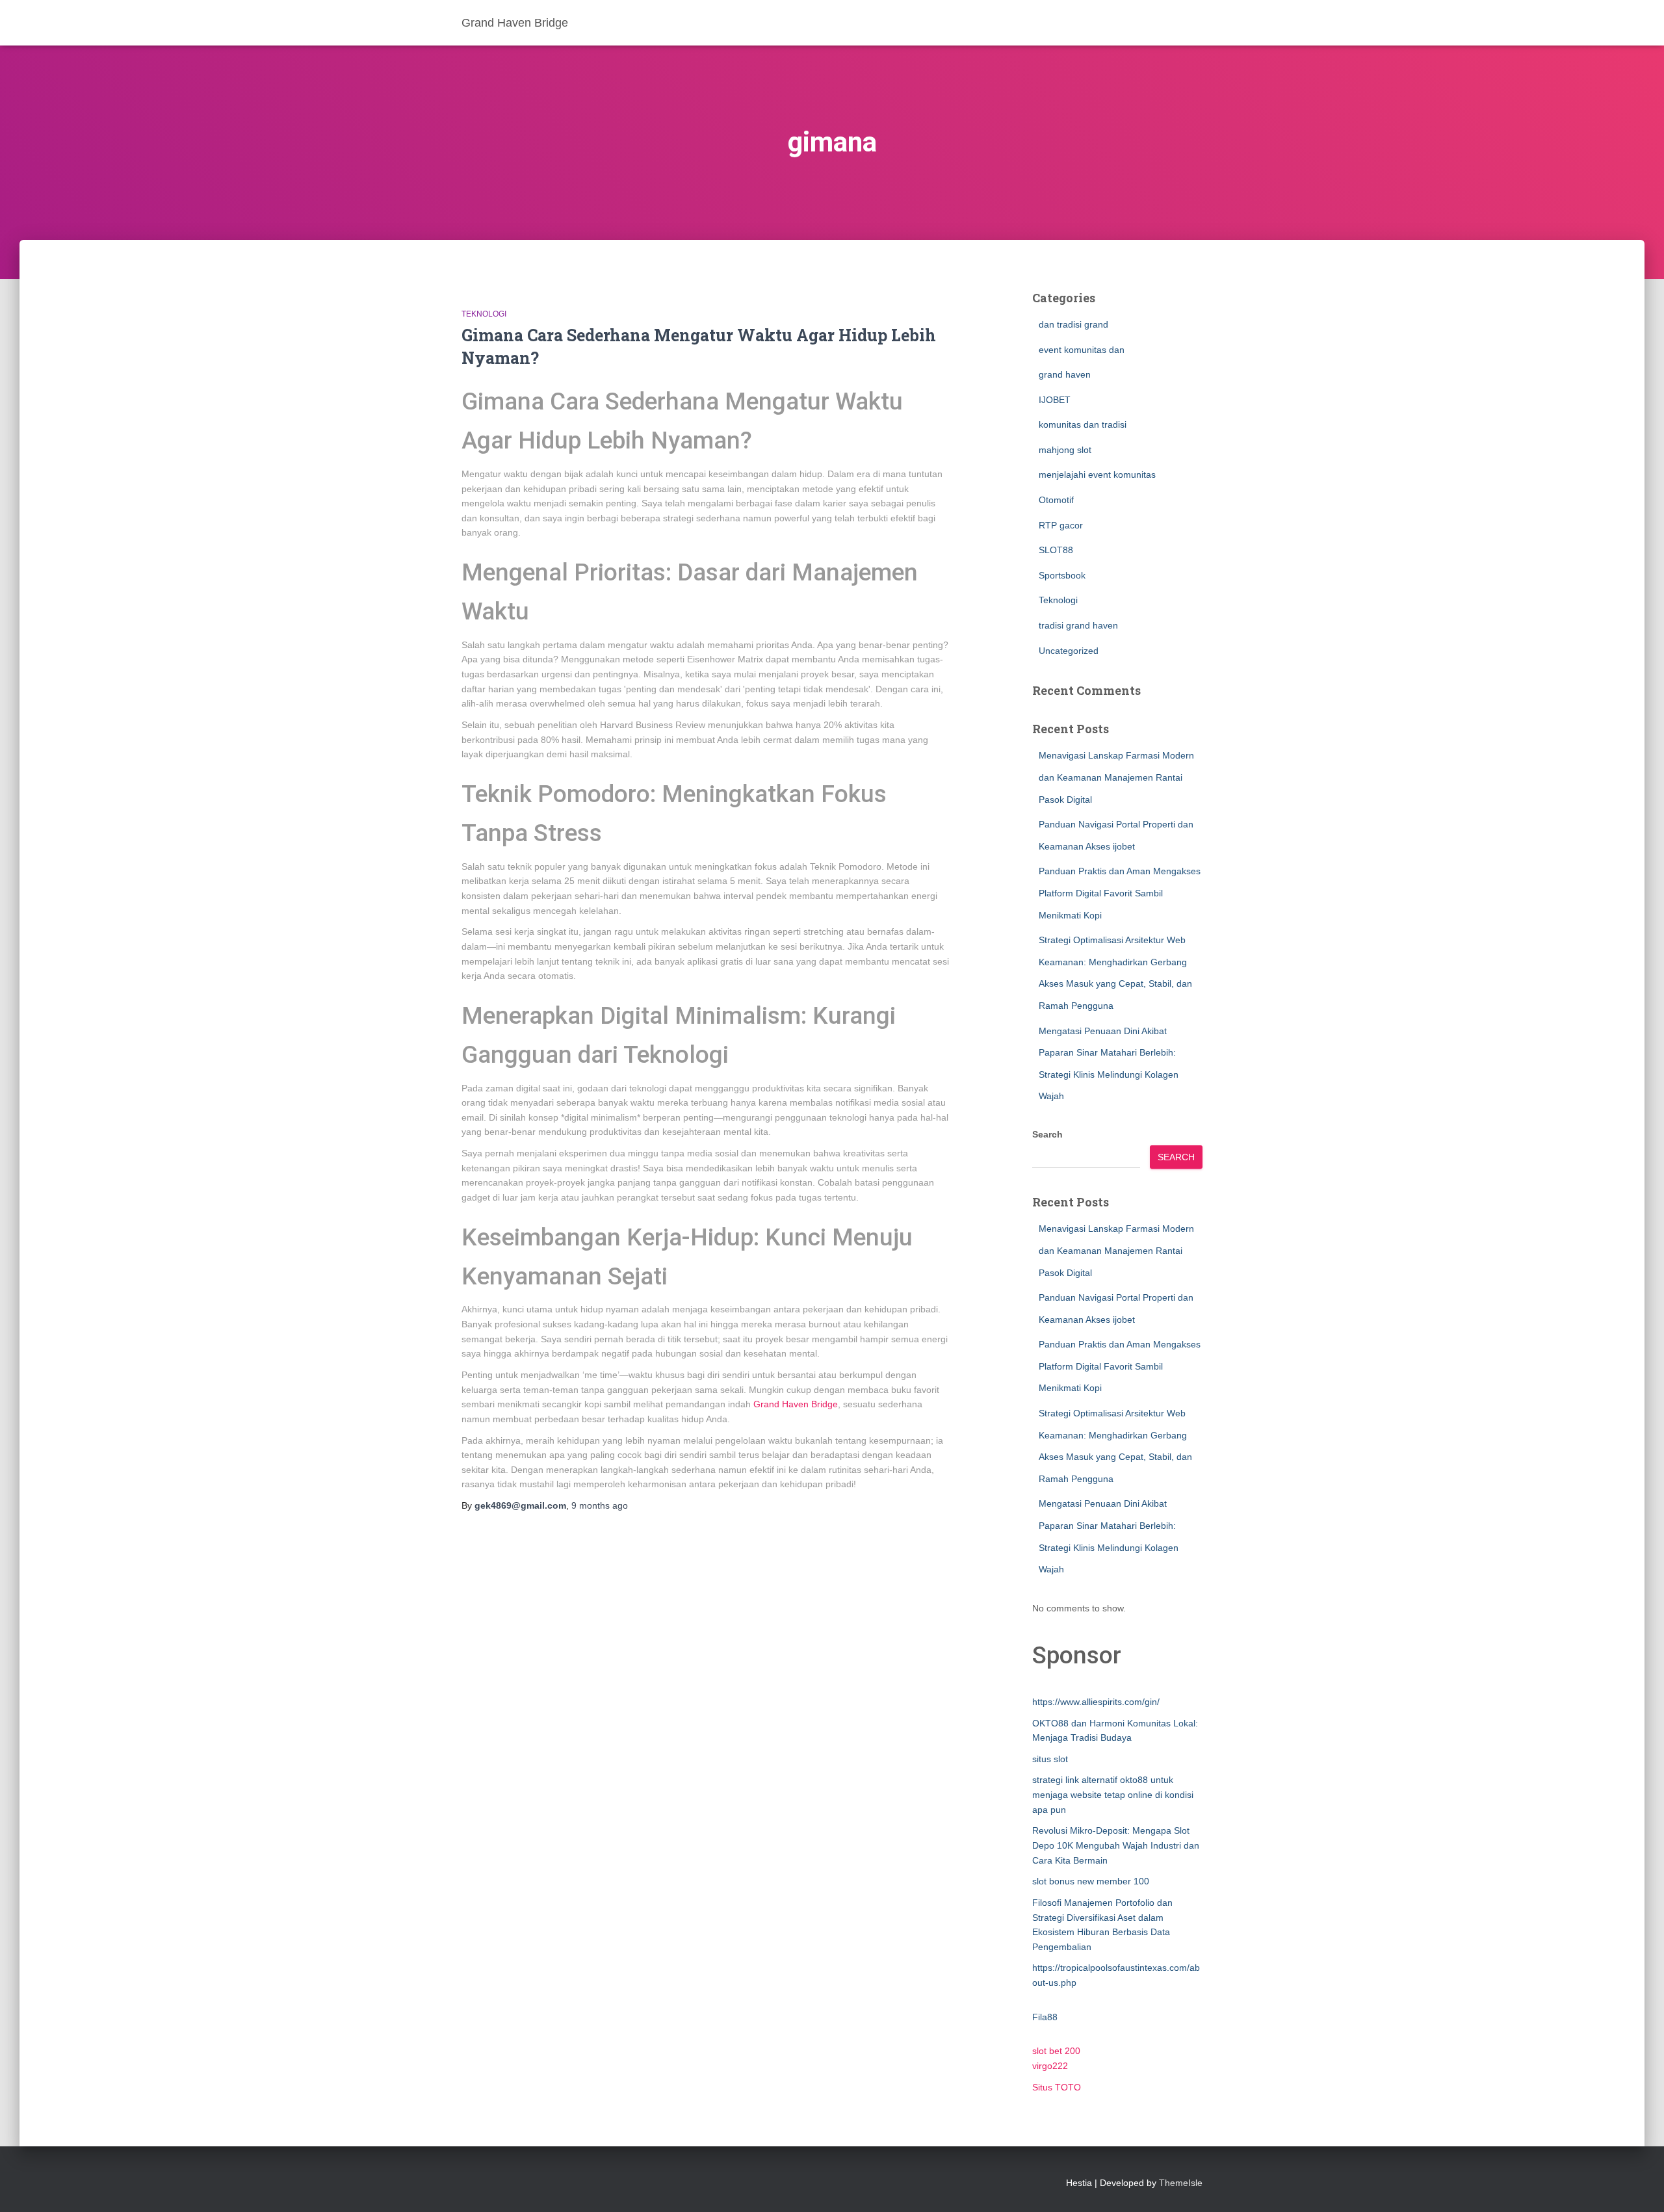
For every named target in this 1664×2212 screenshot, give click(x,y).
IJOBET (1055, 400)
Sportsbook (1062, 575)
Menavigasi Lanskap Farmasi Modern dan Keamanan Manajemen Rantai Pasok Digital (1116, 777)
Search (1047, 1134)
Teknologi (484, 314)
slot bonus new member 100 (1091, 1881)
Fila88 (1045, 2017)
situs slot (1050, 1759)
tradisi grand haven (1078, 625)
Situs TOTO (1057, 2087)
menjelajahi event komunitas (1097, 475)
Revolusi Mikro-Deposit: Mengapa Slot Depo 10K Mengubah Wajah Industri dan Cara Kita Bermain (1116, 1845)
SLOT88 (1056, 550)
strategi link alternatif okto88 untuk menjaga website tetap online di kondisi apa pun (1113, 1794)
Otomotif (1056, 500)
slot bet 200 (1056, 2051)
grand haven (1065, 374)
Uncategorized (1069, 651)
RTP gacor (1061, 525)
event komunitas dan (1082, 350)
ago (600, 1505)
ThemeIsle (1181, 2183)
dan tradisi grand (1073, 324)
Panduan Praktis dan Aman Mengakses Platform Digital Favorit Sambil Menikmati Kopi (1120, 893)
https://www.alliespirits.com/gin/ (1096, 1702)
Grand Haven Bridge (796, 1404)
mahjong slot (1065, 450)
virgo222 (1050, 2066)
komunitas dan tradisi (1083, 424)
